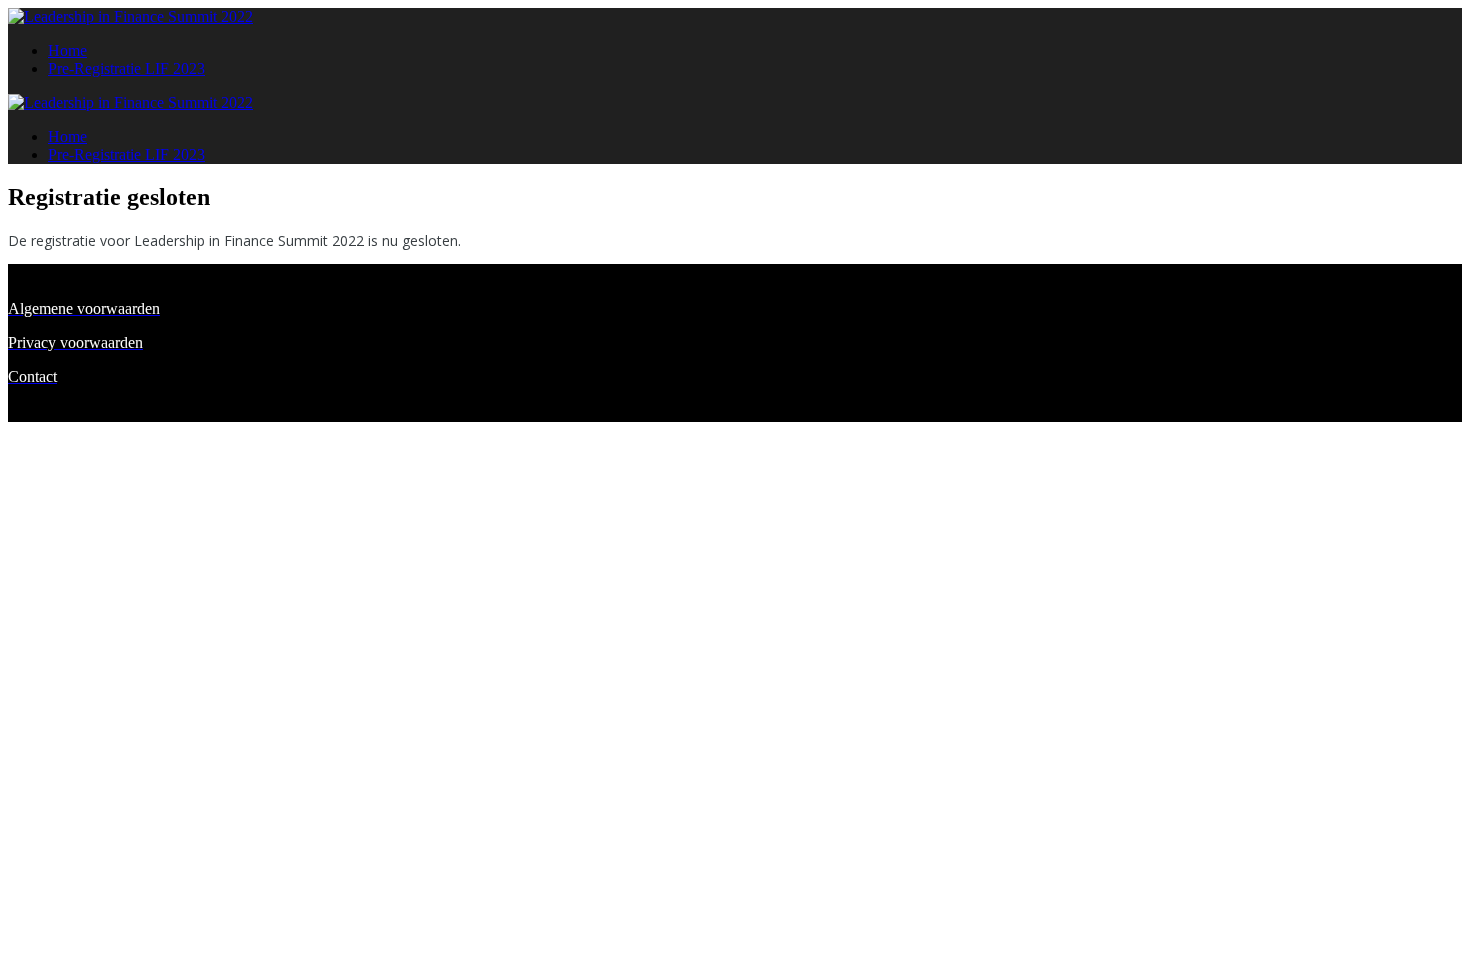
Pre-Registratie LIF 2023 (126, 68)
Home (67, 50)
